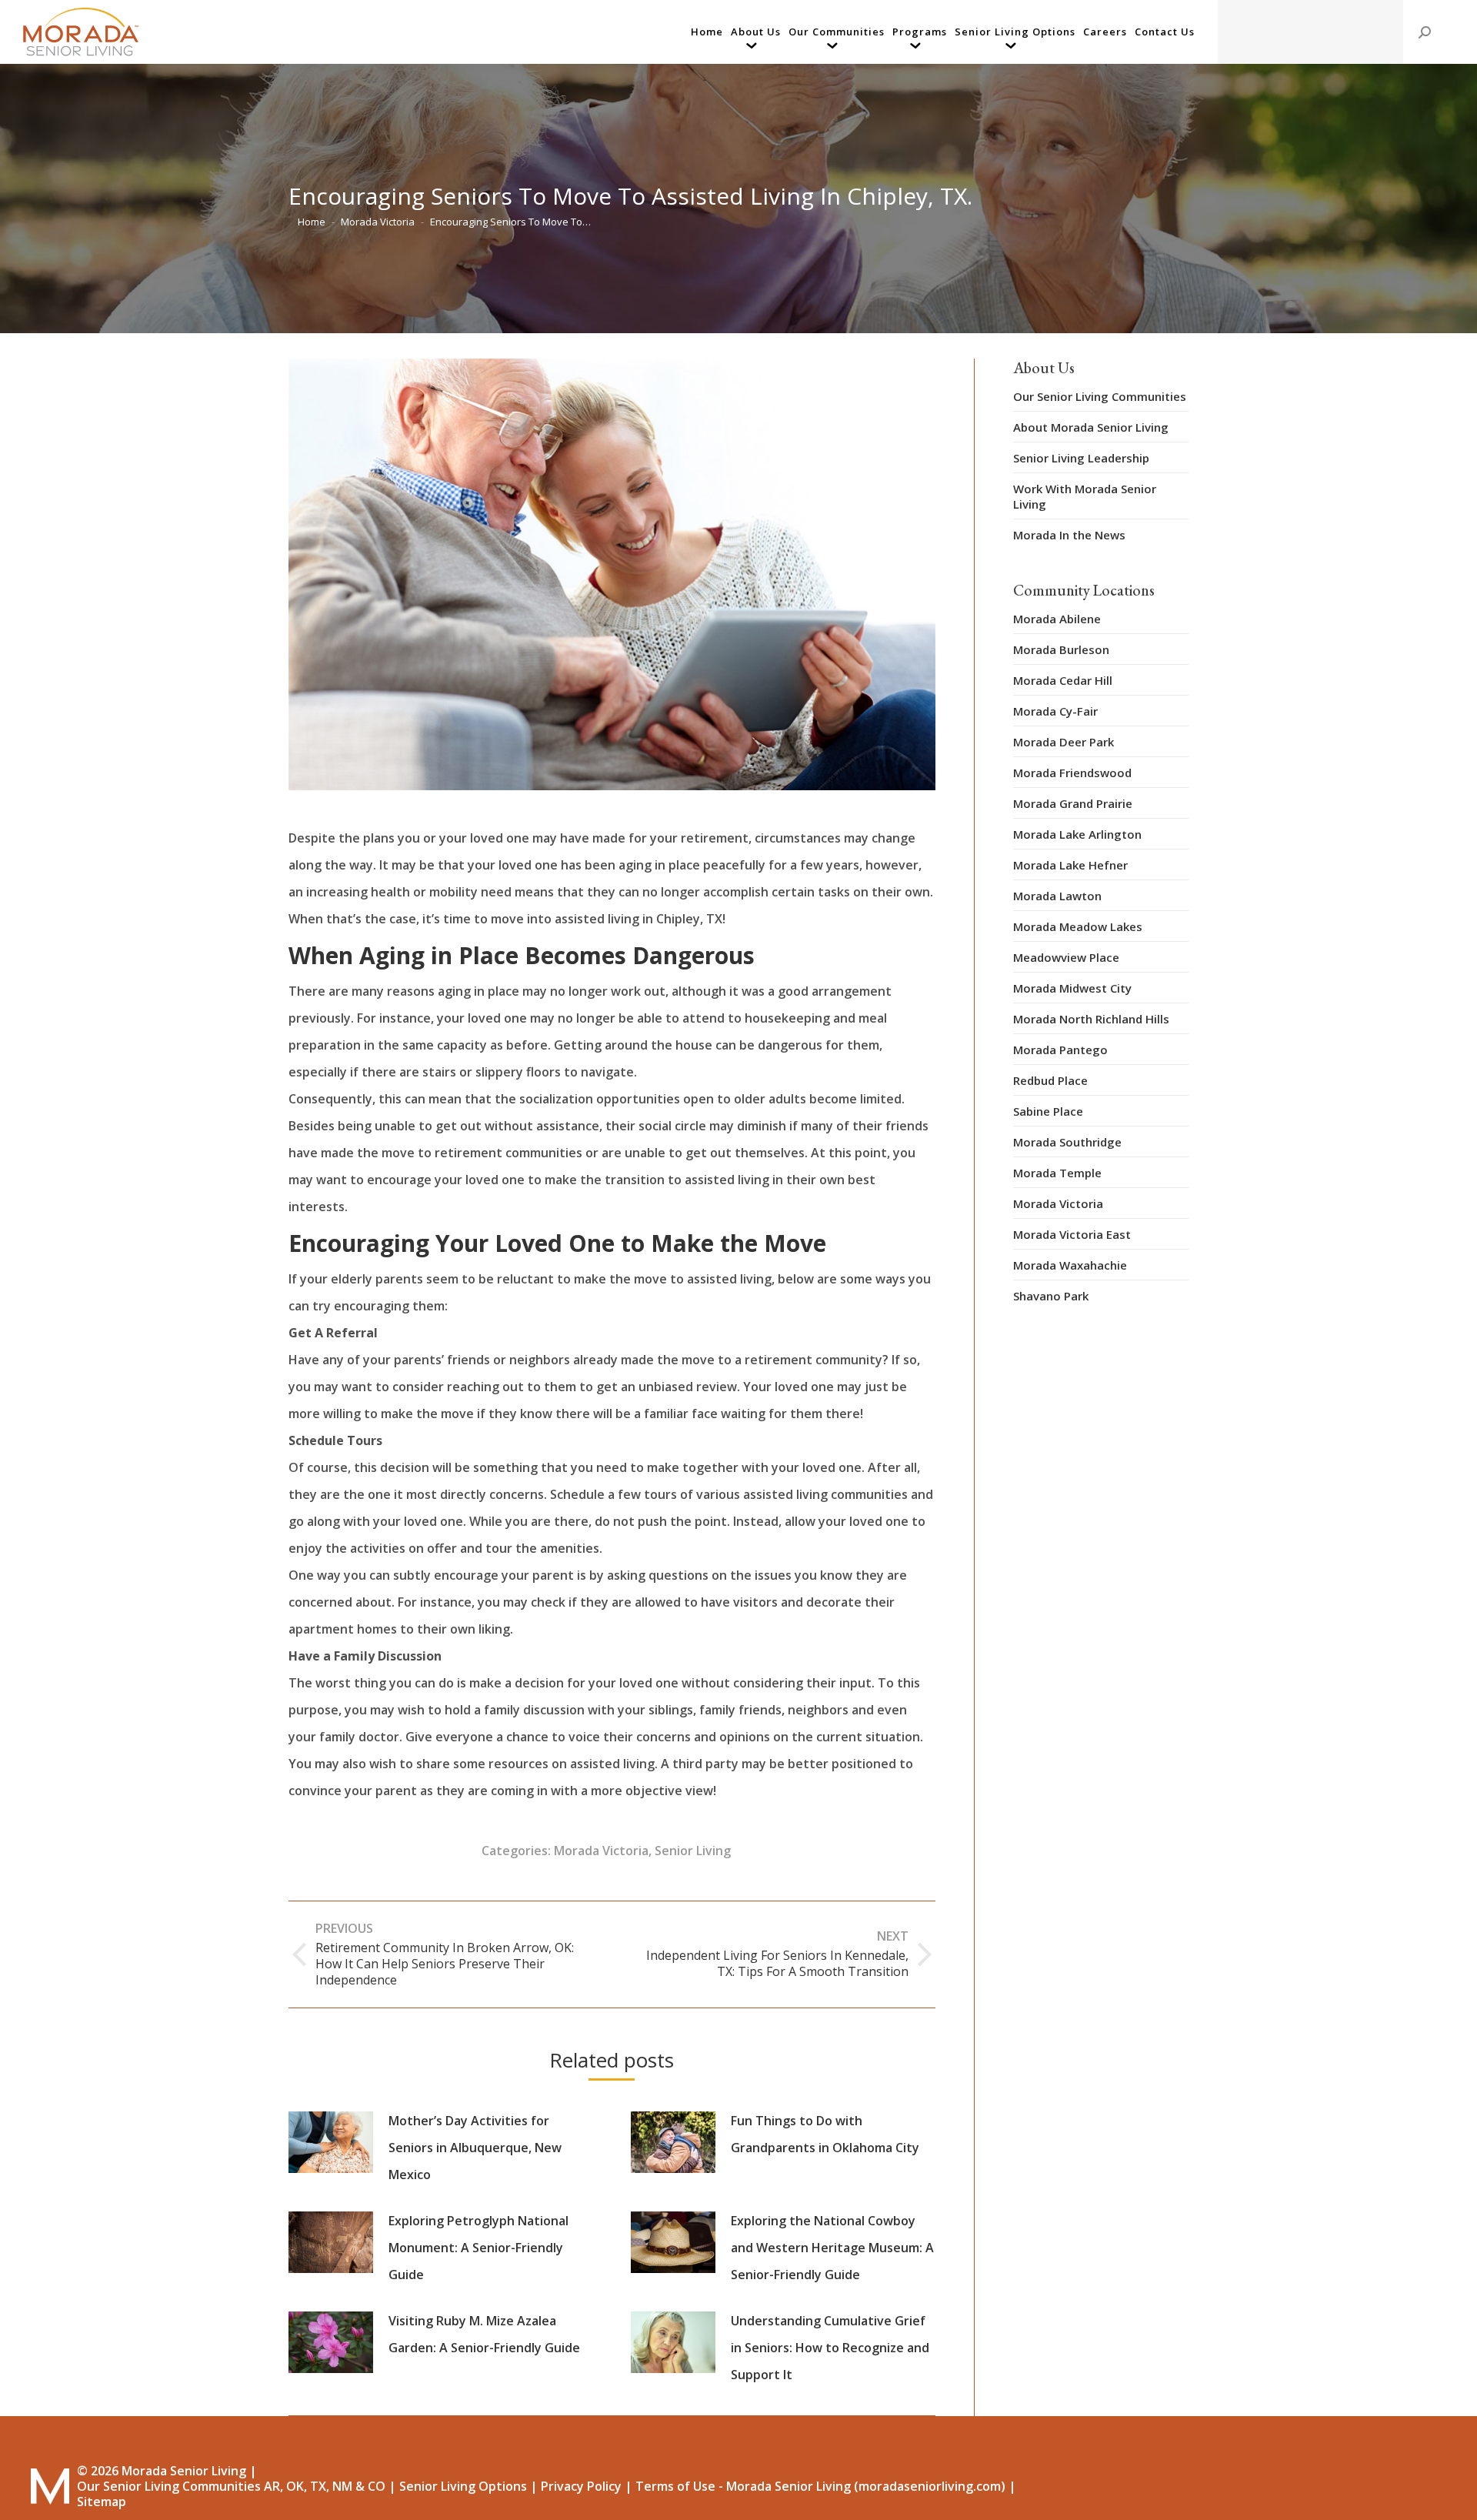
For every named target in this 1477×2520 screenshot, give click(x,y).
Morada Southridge (1067, 1142)
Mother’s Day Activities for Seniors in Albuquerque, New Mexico (475, 2148)
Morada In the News (1069, 535)
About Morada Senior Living (1091, 427)
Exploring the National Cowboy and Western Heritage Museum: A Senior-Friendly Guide (832, 2248)
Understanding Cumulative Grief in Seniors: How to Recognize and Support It (830, 2348)
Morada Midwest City (1072, 988)
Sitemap (102, 2502)
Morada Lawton (1057, 896)
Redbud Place (1050, 1080)
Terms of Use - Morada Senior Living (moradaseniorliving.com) (820, 2486)
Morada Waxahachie (1070, 1265)
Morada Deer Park (1064, 742)
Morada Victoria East (1072, 1234)
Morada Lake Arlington (1077, 834)
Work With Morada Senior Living (1085, 496)
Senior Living (693, 1851)
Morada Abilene (1057, 619)
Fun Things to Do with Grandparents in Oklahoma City (825, 2134)
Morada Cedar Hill (1063, 680)
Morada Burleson (1061, 649)
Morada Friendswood (1072, 773)
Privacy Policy (581, 2486)
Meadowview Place (1066, 957)
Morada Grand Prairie (1073, 803)
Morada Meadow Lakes (1078, 926)
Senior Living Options (463, 2486)
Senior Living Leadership (1081, 458)
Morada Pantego (1060, 1050)
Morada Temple (1057, 1173)
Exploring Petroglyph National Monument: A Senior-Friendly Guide (478, 2248)
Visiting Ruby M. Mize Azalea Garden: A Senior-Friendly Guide (484, 2334)
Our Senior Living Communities (1100, 396)
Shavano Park (1051, 1296)
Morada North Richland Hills (1091, 1019)
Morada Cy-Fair (1055, 711)
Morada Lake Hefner (1070, 865)
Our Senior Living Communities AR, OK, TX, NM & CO (231, 2486)
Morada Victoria (601, 1851)
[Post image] (331, 2142)
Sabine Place (1048, 1111)
